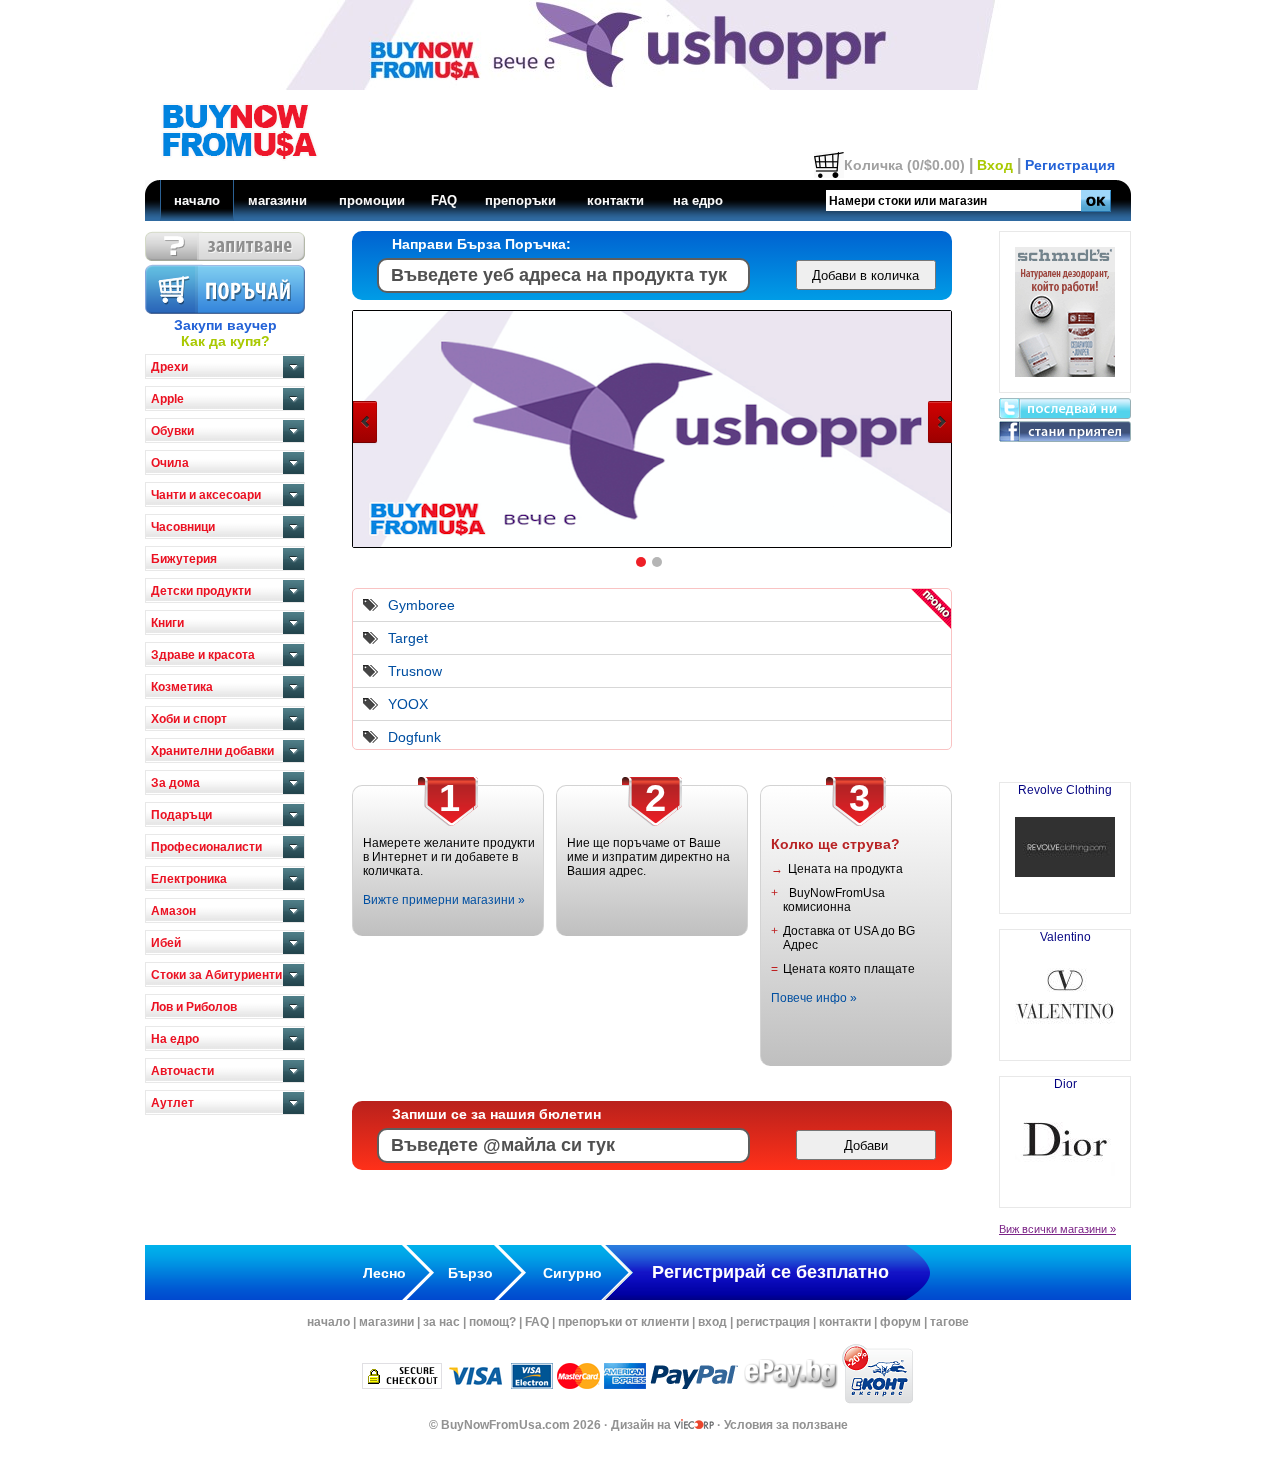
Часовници (183, 527)
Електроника (189, 879)
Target (408, 638)
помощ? (492, 1322)
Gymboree (421, 605)
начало (197, 200)
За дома (175, 783)
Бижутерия (184, 559)
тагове (949, 1322)
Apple (167, 399)
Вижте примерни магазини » (444, 900)
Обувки (172, 431)
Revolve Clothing (1065, 790)
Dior (1065, 1084)
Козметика (182, 687)
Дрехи (169, 367)
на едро (698, 200)
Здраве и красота (203, 655)
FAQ (444, 200)
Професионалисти (206, 847)
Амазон (173, 911)
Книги (167, 623)
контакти (615, 200)
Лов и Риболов (194, 1007)
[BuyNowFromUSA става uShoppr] (653, 545)
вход (712, 1322)
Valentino (1065, 937)
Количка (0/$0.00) (904, 165)
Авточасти (182, 1071)
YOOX (408, 704)
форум (900, 1322)
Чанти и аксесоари (206, 495)
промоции (372, 200)
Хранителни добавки (212, 751)
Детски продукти (201, 591)
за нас (441, 1322)
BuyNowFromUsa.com (505, 1425)
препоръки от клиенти (623, 1322)
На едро (175, 1039)
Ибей (166, 943)
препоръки (520, 200)
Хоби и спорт (189, 719)
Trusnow (415, 671)
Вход (995, 165)
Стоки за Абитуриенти (216, 975)
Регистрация (1070, 165)
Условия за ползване (786, 1425)
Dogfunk (414, 737)
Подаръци (181, 815)
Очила (170, 463)
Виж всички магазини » (1057, 1229)
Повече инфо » (814, 998)
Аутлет (172, 1103)
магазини (277, 200)
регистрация (773, 1322)
